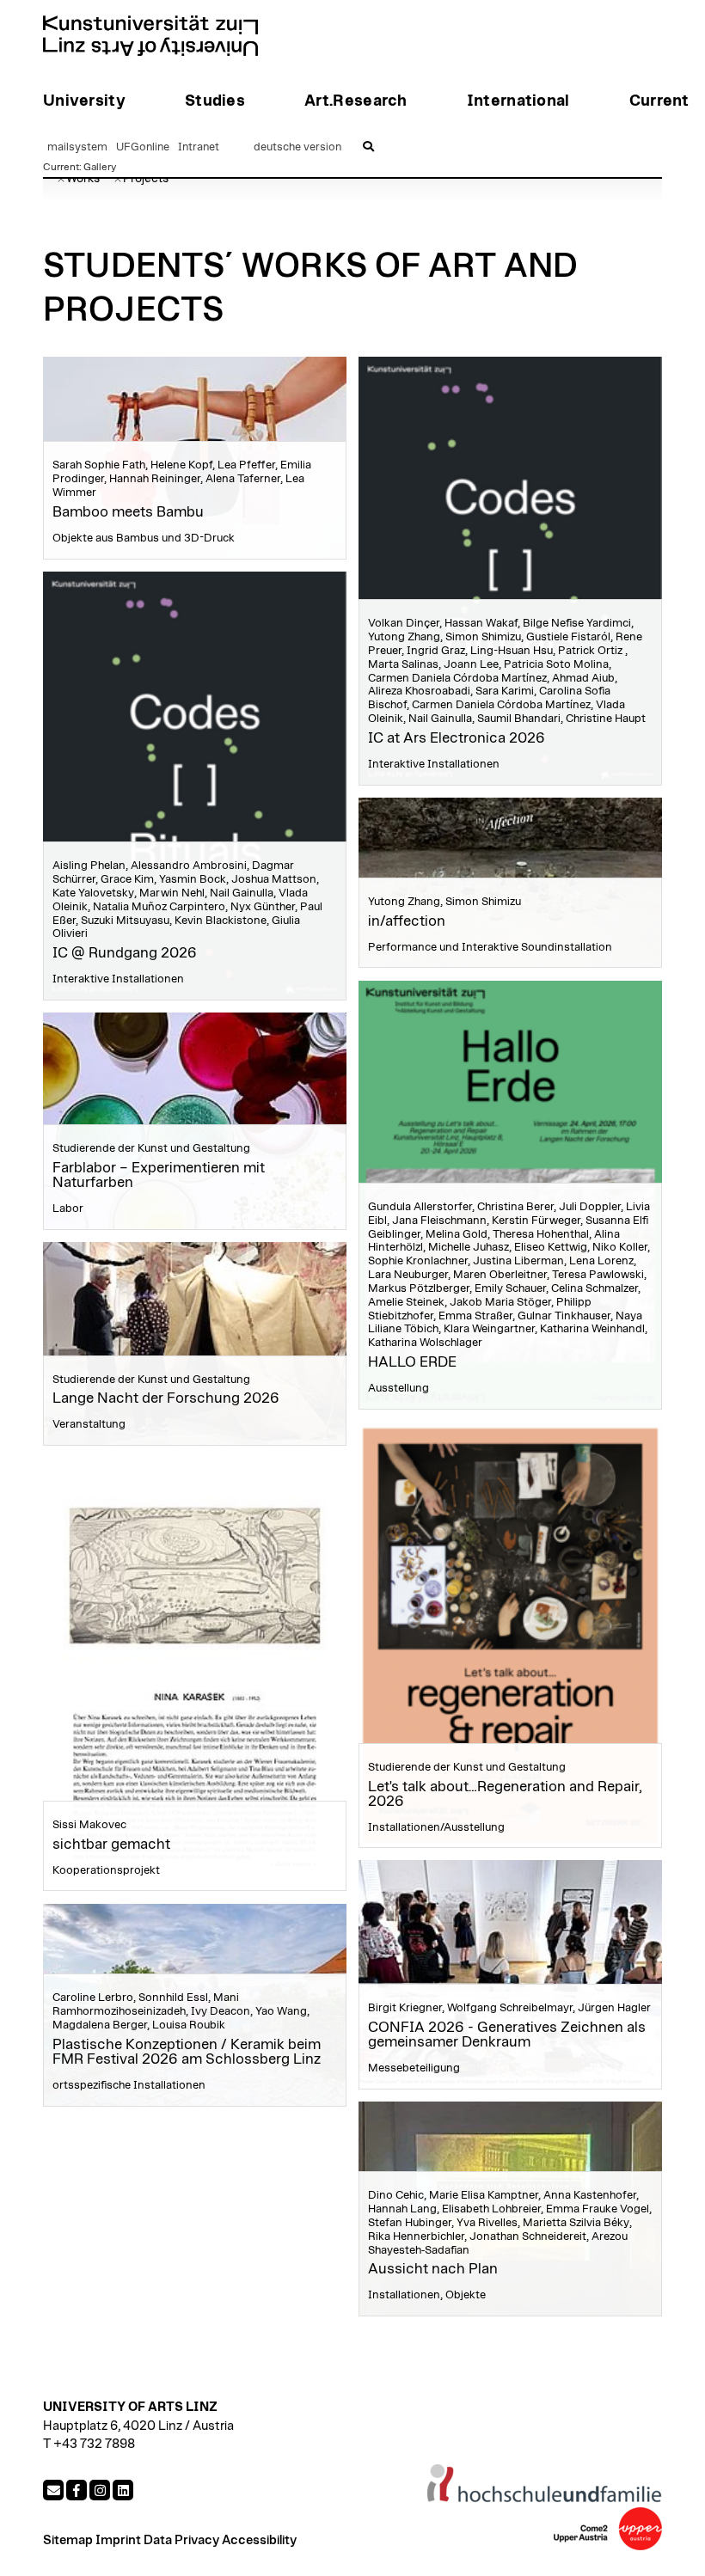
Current (61, 167)
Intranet (199, 147)
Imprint (118, 2540)
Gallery (100, 167)
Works (83, 179)
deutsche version (297, 147)
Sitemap (68, 2540)
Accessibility (259, 2540)
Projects (146, 179)
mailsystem (77, 147)
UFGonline (143, 147)
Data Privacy (181, 2540)
